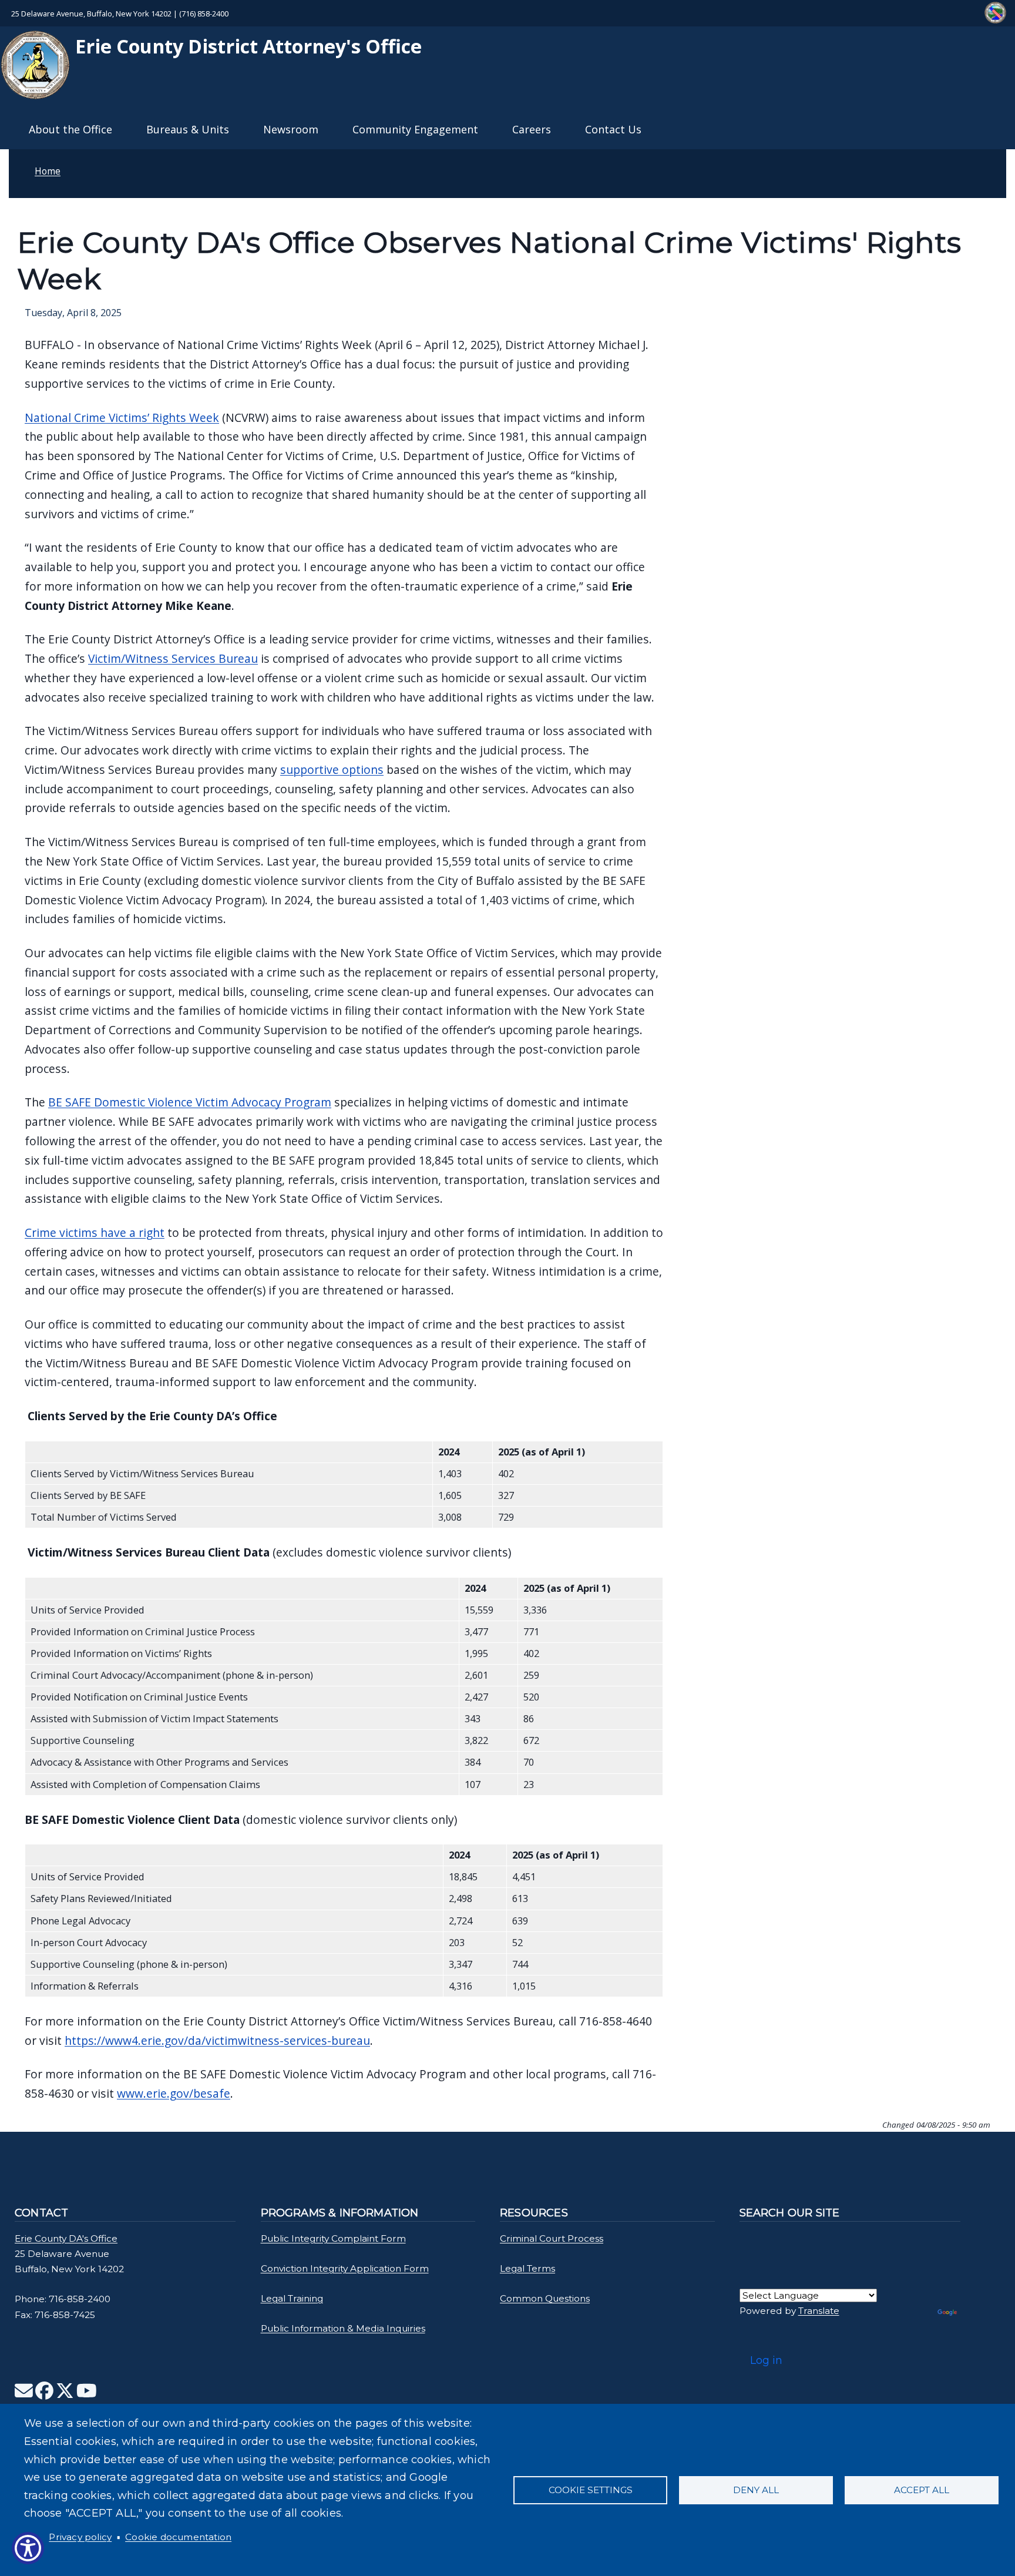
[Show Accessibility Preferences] (28, 2548)
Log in (766, 2360)
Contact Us (613, 129)
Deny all (756, 2490)
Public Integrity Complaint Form (333, 2238)
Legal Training (292, 2298)
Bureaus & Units (188, 129)
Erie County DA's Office (66, 2238)
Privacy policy (80, 2537)
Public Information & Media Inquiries (343, 2328)
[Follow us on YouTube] (87, 2394)
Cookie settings (591, 2490)
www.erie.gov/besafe (174, 2093)
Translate (819, 2311)
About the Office (70, 129)
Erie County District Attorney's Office (246, 46)
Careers (532, 129)
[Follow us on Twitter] (65, 2394)
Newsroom (291, 129)
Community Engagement (415, 129)
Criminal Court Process (552, 2238)
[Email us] (24, 2394)
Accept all (922, 2490)
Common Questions (545, 2298)
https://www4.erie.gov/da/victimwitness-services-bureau (217, 2040)
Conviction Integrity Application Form (345, 2268)
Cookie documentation (178, 2537)
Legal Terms (527, 2268)
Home (48, 171)
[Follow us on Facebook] (44, 2394)
